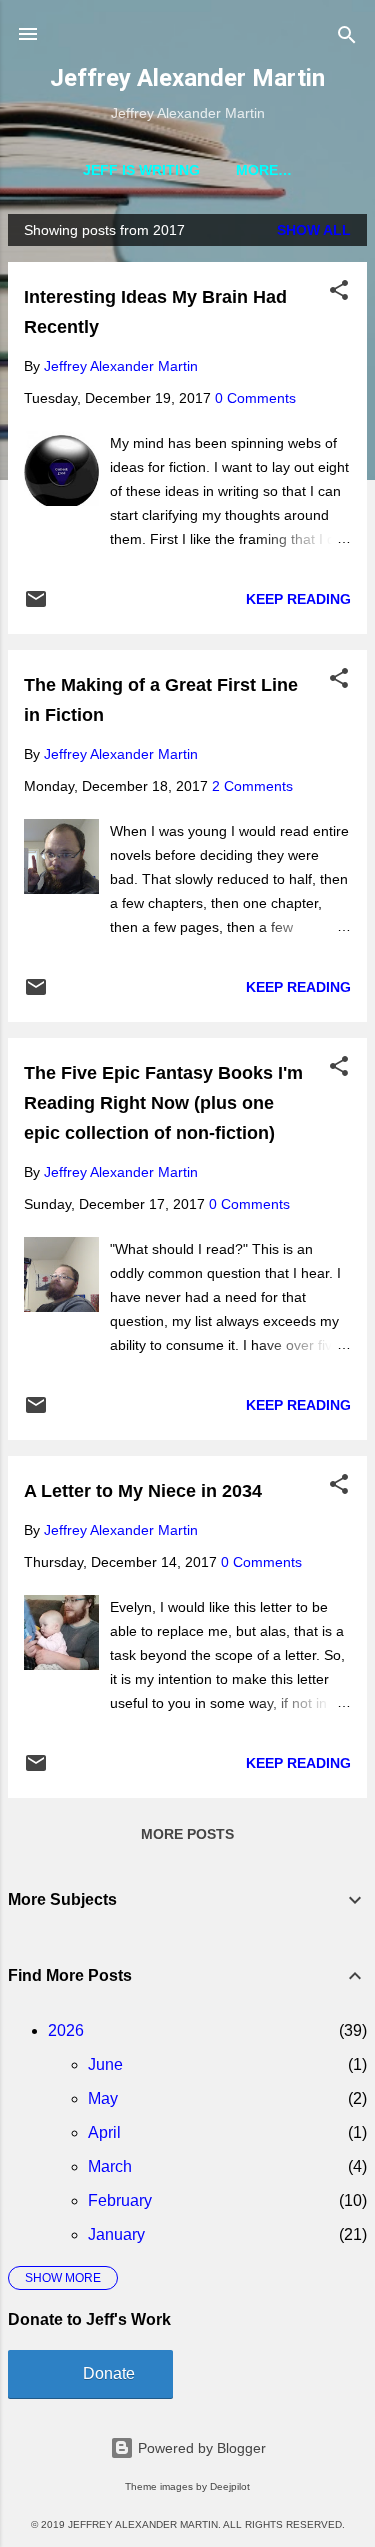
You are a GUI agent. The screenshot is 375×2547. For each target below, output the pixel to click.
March (110, 2166)
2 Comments (252, 786)
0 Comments (255, 398)
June (105, 2064)
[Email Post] (36, 606)
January (116, 2234)
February (120, 2200)
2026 (66, 2030)
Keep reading (298, 599)
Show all (314, 230)
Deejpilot (230, 2486)
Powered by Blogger (200, 2448)
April (104, 2132)
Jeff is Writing (141, 170)
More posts (187, 1834)
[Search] (347, 36)
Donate (109, 2373)
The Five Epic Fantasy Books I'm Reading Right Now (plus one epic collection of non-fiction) (163, 1103)
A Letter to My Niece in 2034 (143, 1491)
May (103, 2098)
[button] (339, 291)
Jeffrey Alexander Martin (187, 78)
